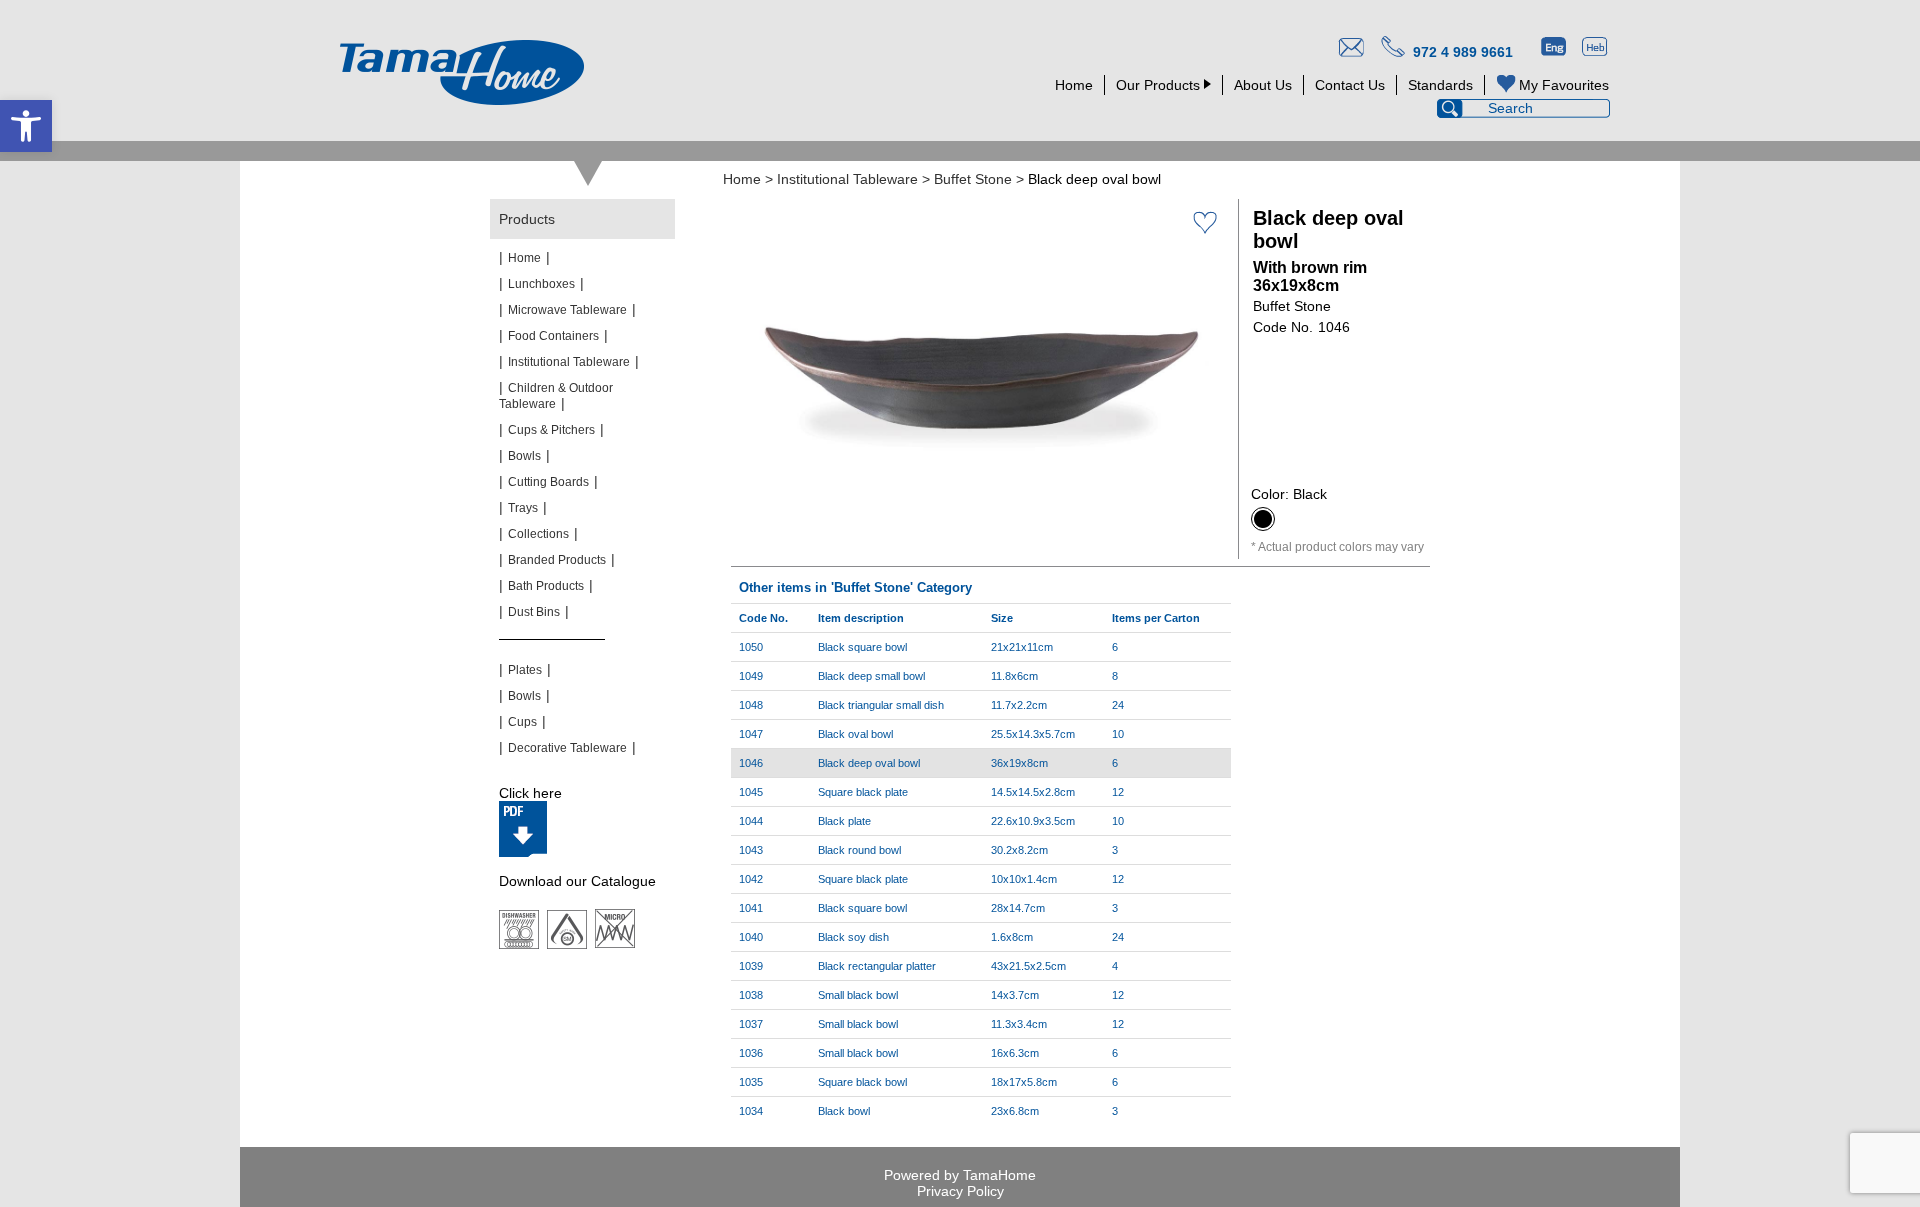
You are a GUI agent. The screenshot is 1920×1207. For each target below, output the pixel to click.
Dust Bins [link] (534, 612)
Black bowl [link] (844, 1111)
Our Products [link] (1158, 85)
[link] (26, 126)
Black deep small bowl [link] (871, 676)
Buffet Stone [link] (973, 179)
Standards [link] (1440, 85)
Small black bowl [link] (858, 995)
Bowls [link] (524, 456)
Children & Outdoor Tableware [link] (556, 396)
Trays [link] (523, 508)
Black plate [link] (844, 821)
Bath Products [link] (546, 586)
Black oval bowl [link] (855, 734)
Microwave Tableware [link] (567, 310)
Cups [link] (522, 722)
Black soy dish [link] (853, 937)
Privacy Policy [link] (960, 1191)
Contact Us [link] (1350, 85)
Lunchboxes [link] (541, 284)
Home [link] (1074, 85)
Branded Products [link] (557, 560)
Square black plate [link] (863, 792)
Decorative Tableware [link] (567, 748)
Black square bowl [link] (862, 647)
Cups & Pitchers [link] (551, 430)
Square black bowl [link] (862, 1082)
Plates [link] (525, 670)
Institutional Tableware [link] (847, 179)
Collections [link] (538, 534)
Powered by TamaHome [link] (960, 1175)
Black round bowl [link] (859, 850)
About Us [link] (1263, 85)
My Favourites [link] (1564, 85)
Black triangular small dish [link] (881, 705)
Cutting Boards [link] (548, 482)
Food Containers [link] (553, 336)
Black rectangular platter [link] (877, 966)
